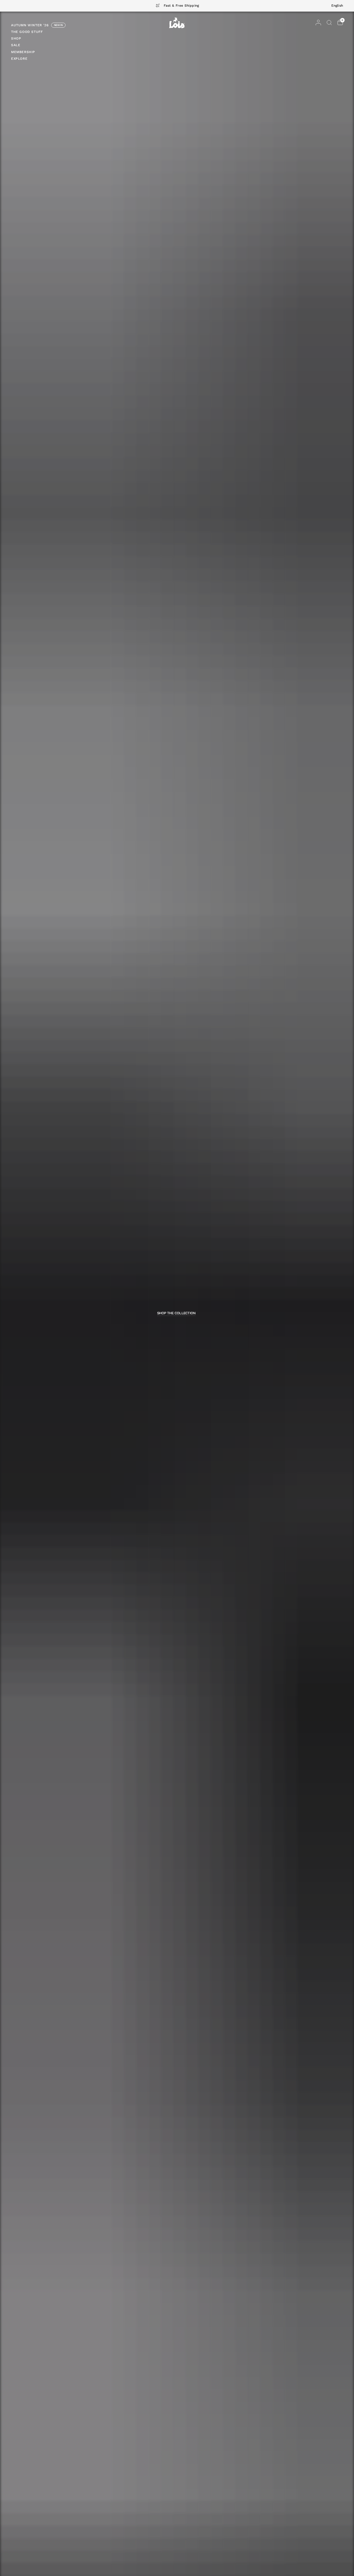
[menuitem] (38, 26)
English (337, 6)
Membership (23, 52)
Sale (16, 45)
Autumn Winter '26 (30, 25)
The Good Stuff (27, 32)
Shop (16, 38)
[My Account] (318, 23)
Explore (19, 59)
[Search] (329, 23)
